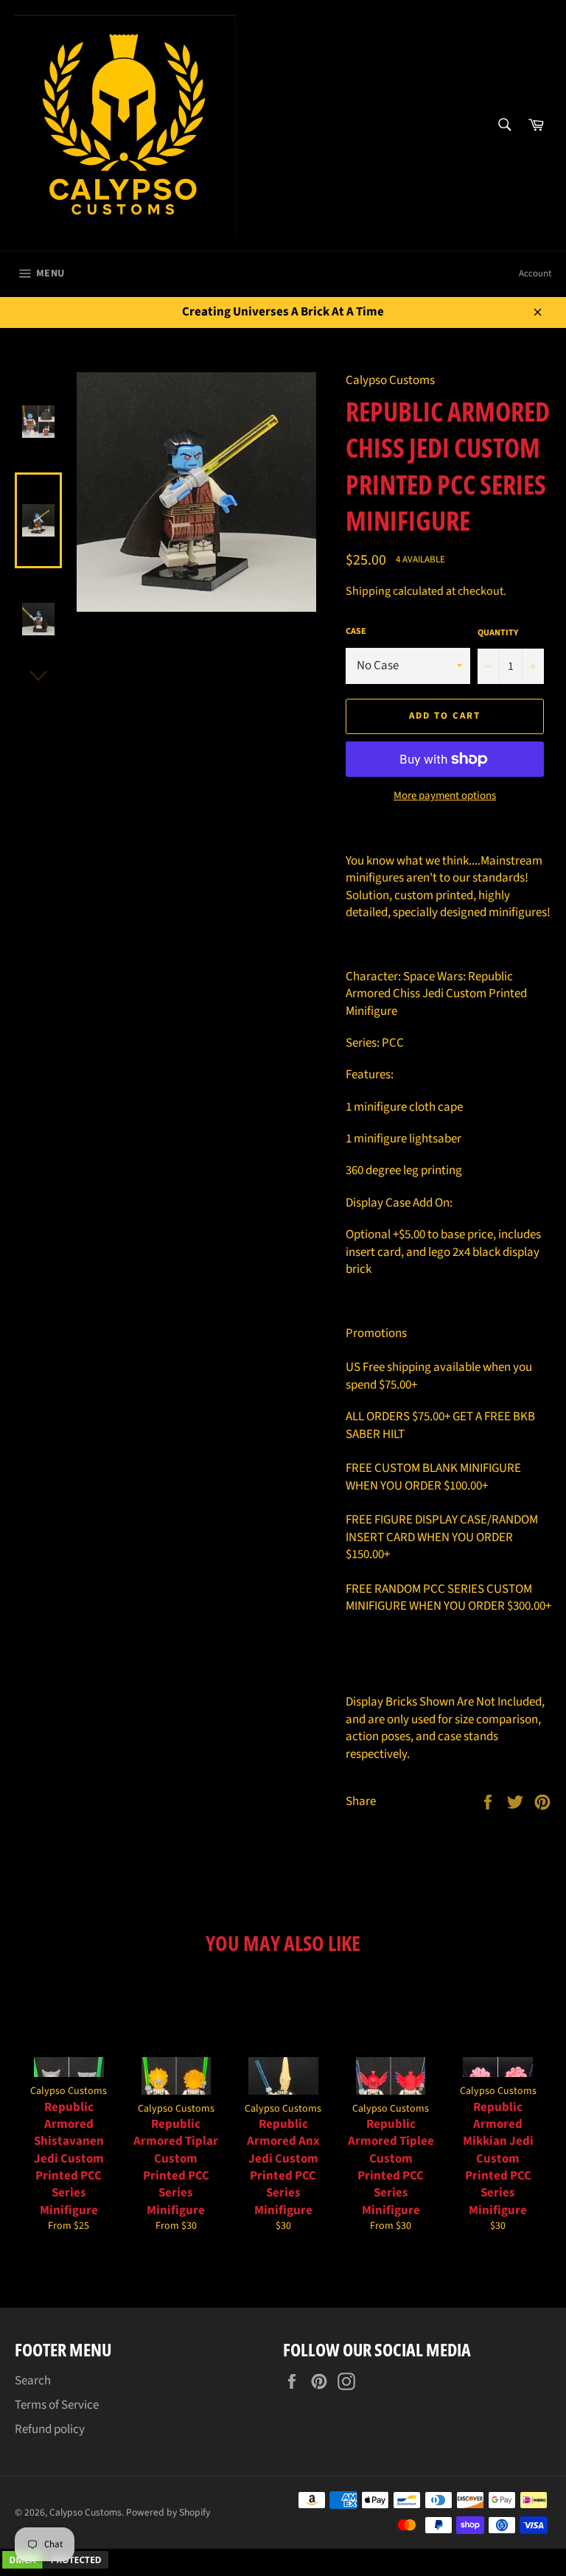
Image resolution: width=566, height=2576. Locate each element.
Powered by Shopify (168, 2512)
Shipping (368, 591)
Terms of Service (57, 2405)
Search (33, 2381)
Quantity (498, 633)
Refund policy (50, 2429)
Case (356, 632)
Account (535, 273)
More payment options (445, 796)
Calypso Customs (85, 2512)
